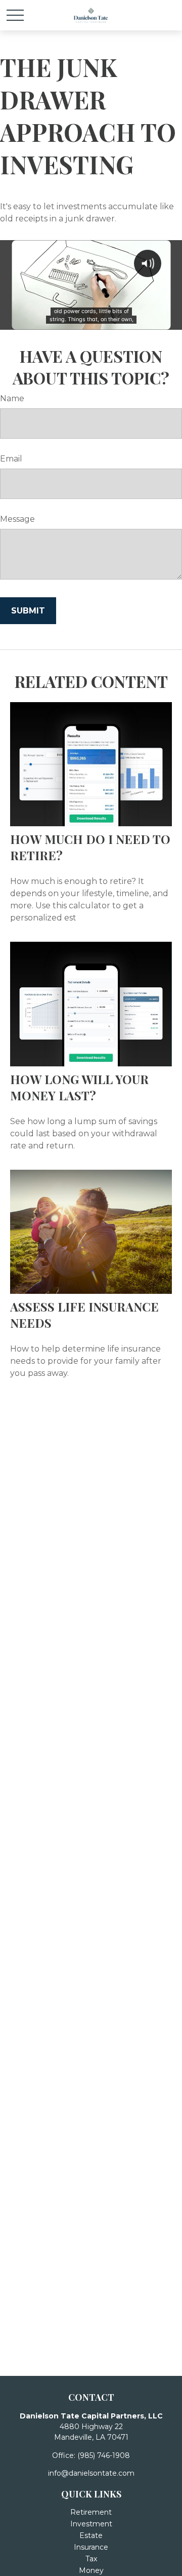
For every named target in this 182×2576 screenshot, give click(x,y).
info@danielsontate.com (91, 2473)
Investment (91, 2524)
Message (17, 519)
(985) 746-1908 (104, 2455)
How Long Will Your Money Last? (79, 1087)
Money (91, 2570)
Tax (91, 2559)
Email (11, 459)
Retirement (91, 2512)
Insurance (91, 2547)
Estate (91, 2535)
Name (12, 398)
